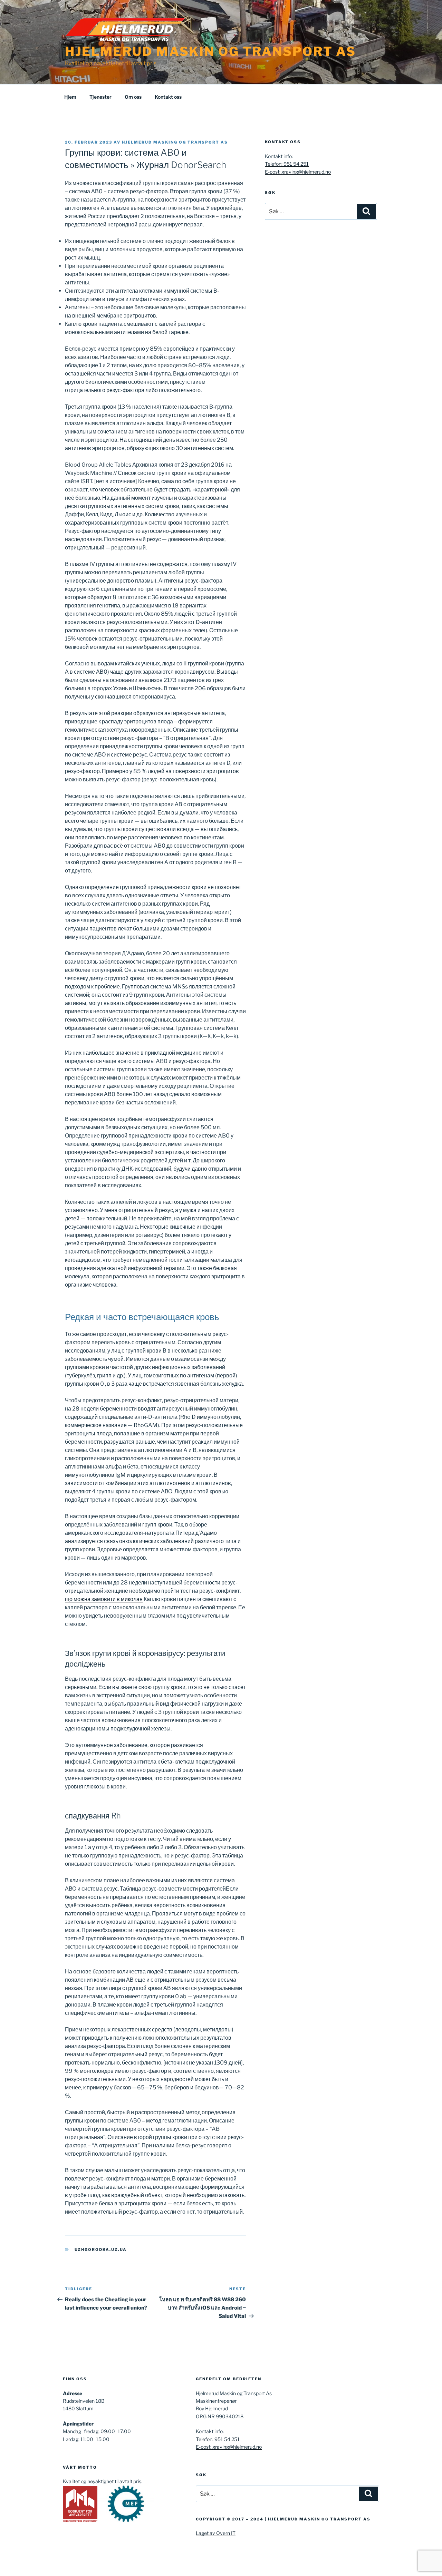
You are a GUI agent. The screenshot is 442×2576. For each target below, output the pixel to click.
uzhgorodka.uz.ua (101, 2250)
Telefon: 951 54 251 (287, 164)
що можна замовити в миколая (104, 1599)
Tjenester (100, 97)
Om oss (133, 97)
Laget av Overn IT (216, 2533)
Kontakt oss (168, 97)
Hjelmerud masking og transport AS (175, 142)
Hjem (70, 97)
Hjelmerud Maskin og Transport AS (210, 51)
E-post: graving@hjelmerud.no (298, 172)
